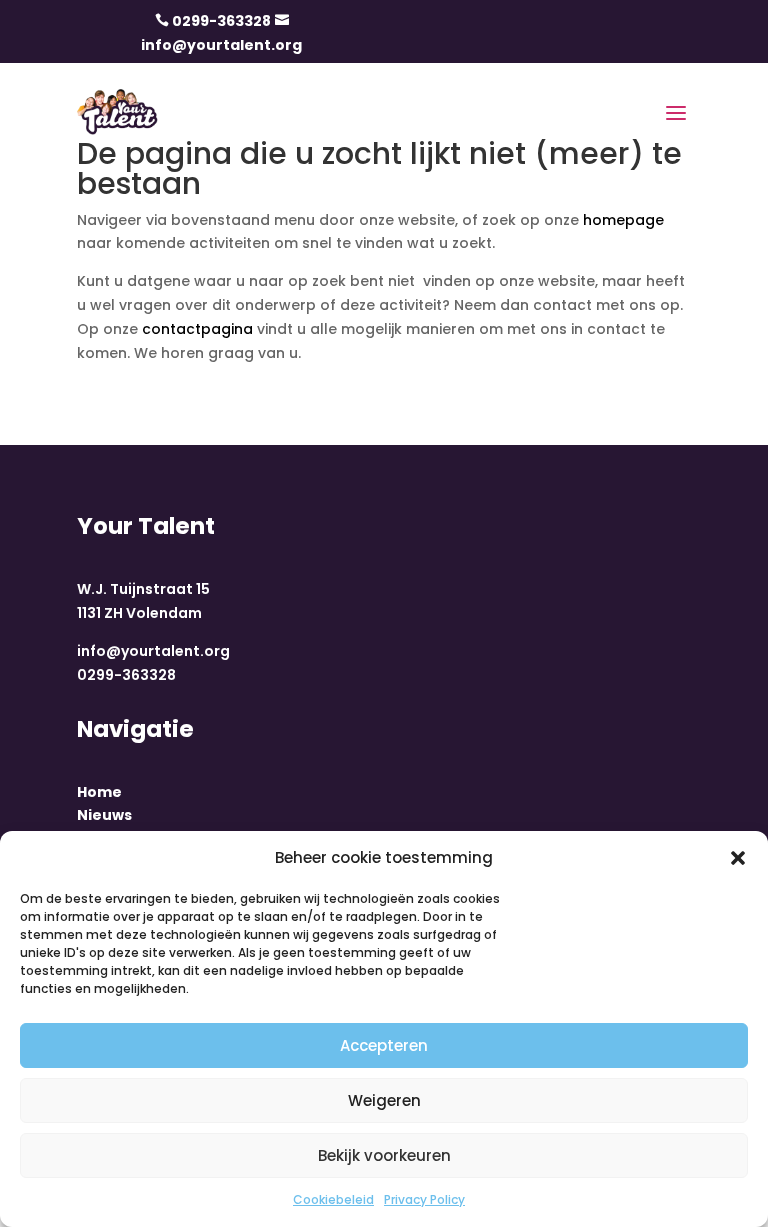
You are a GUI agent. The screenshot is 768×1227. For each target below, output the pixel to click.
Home (99, 792)
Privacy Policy (424, 1199)
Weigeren (384, 1100)
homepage (623, 220)
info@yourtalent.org (221, 45)
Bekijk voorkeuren (384, 1155)
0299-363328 (221, 21)
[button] (738, 858)
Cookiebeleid (333, 1199)
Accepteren (384, 1045)
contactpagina (197, 329)
